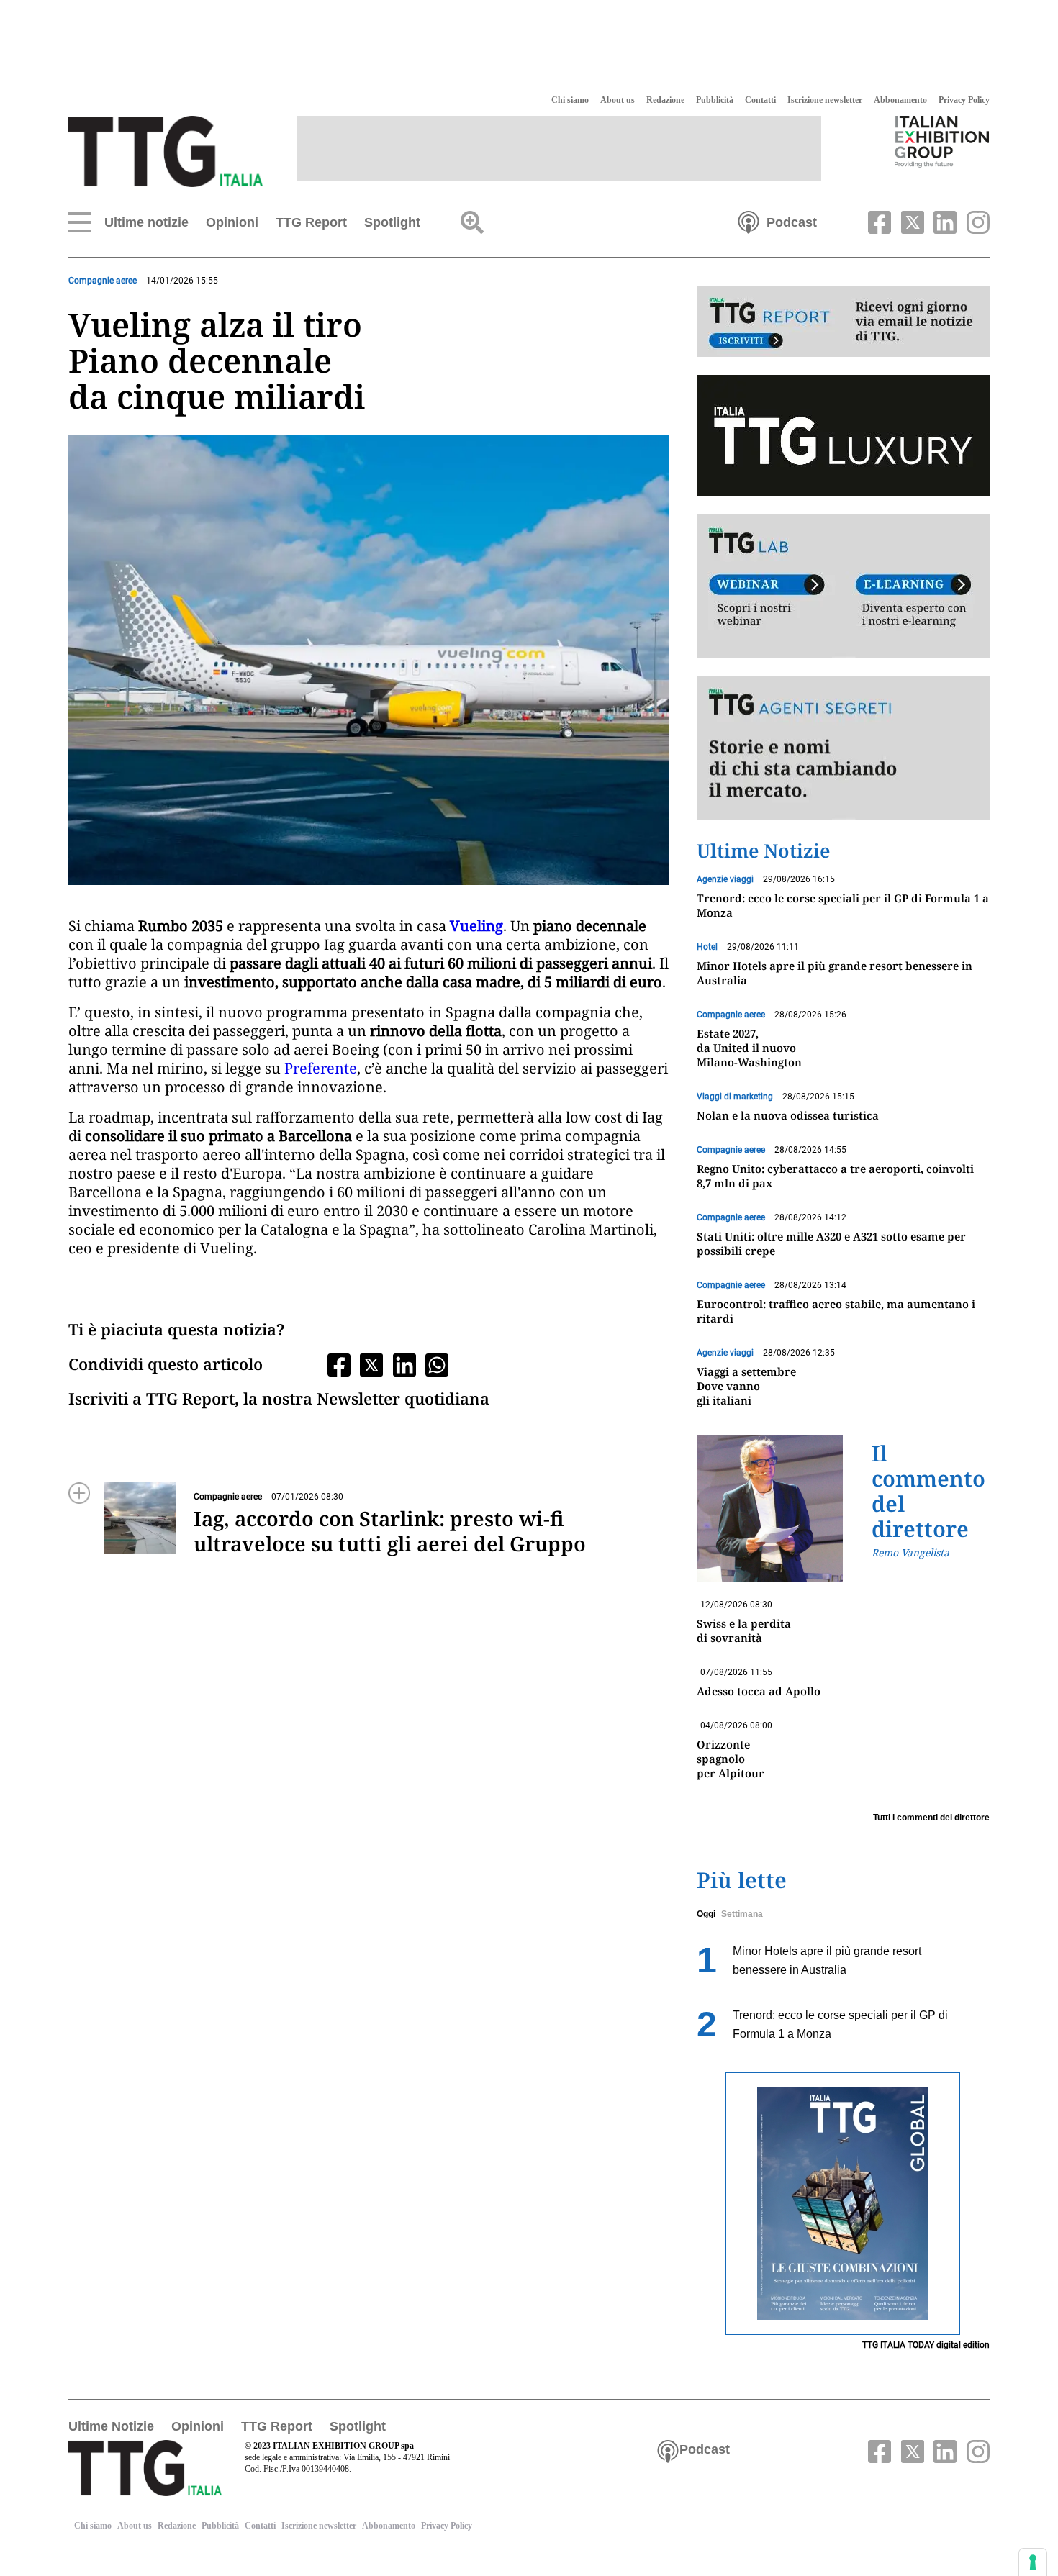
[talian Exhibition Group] (942, 141)
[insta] (975, 221)
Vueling (476, 926)
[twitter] (910, 221)
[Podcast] (749, 221)
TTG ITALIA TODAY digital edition (926, 2345)
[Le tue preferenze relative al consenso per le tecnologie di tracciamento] (1033, 2562)
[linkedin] (944, 221)
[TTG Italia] (166, 150)
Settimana (742, 1914)
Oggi (706, 1914)
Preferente (321, 1068)
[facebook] (878, 221)
